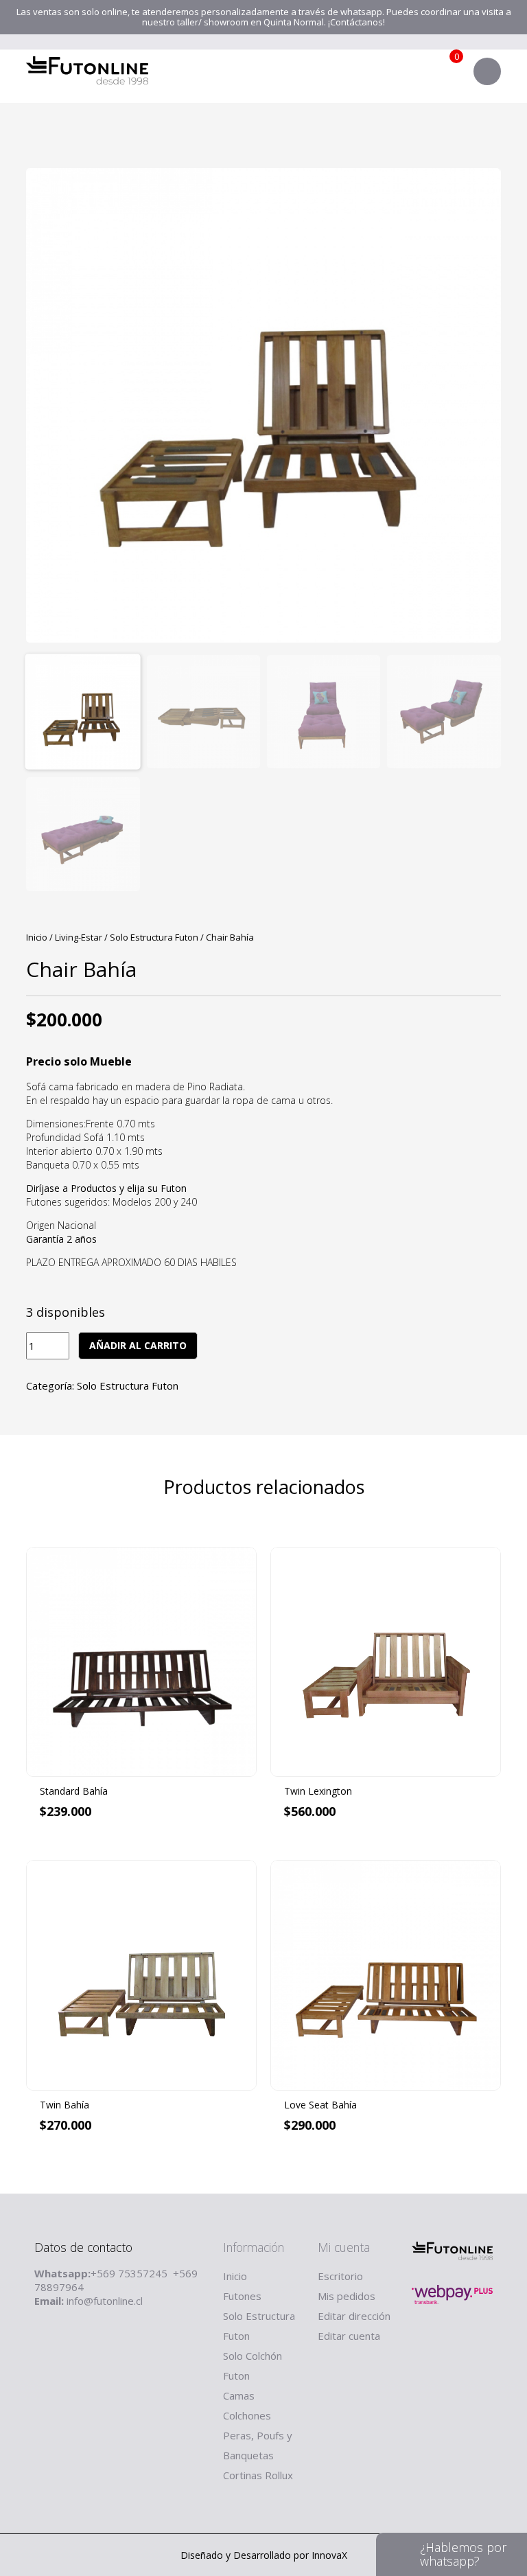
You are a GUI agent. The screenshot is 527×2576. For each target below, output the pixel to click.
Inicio (37, 937)
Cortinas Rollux (258, 2475)
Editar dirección (354, 2316)
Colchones (247, 2415)
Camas (239, 2395)
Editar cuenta (349, 2336)
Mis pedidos (347, 2296)
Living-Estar (79, 937)
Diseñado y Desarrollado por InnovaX (264, 2555)
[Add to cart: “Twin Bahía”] (246, 2183)
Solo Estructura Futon (154, 937)
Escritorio (340, 2276)
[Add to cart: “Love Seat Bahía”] (491, 2183)
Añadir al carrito (138, 1345)
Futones (242, 2296)
